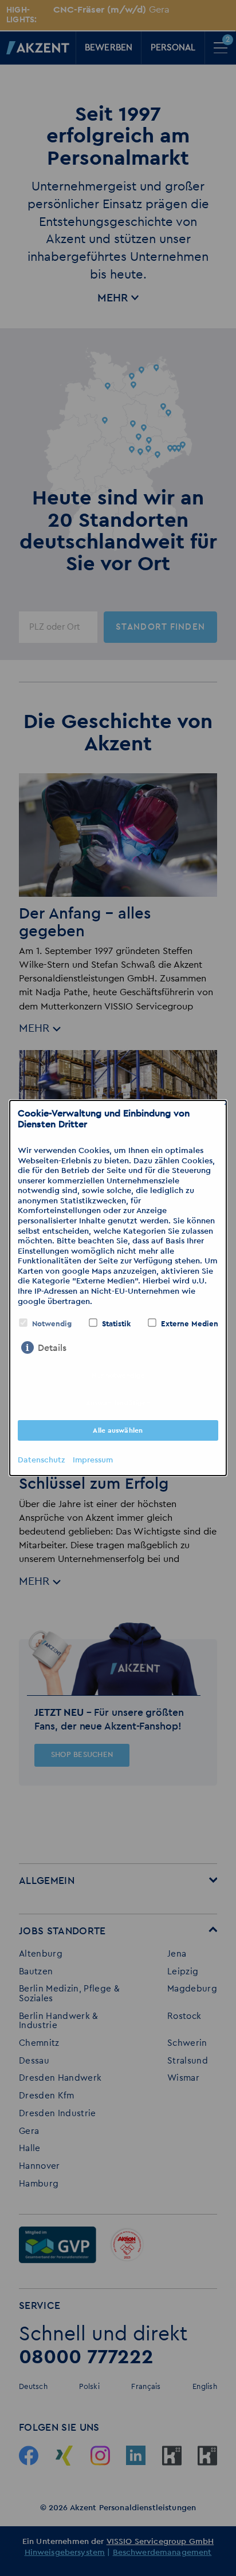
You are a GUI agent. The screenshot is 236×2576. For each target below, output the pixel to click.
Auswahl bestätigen (118, 1403)
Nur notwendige (118, 1376)
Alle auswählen (118, 1430)
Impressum (93, 1460)
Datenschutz (41, 1460)
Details (52, 1348)
